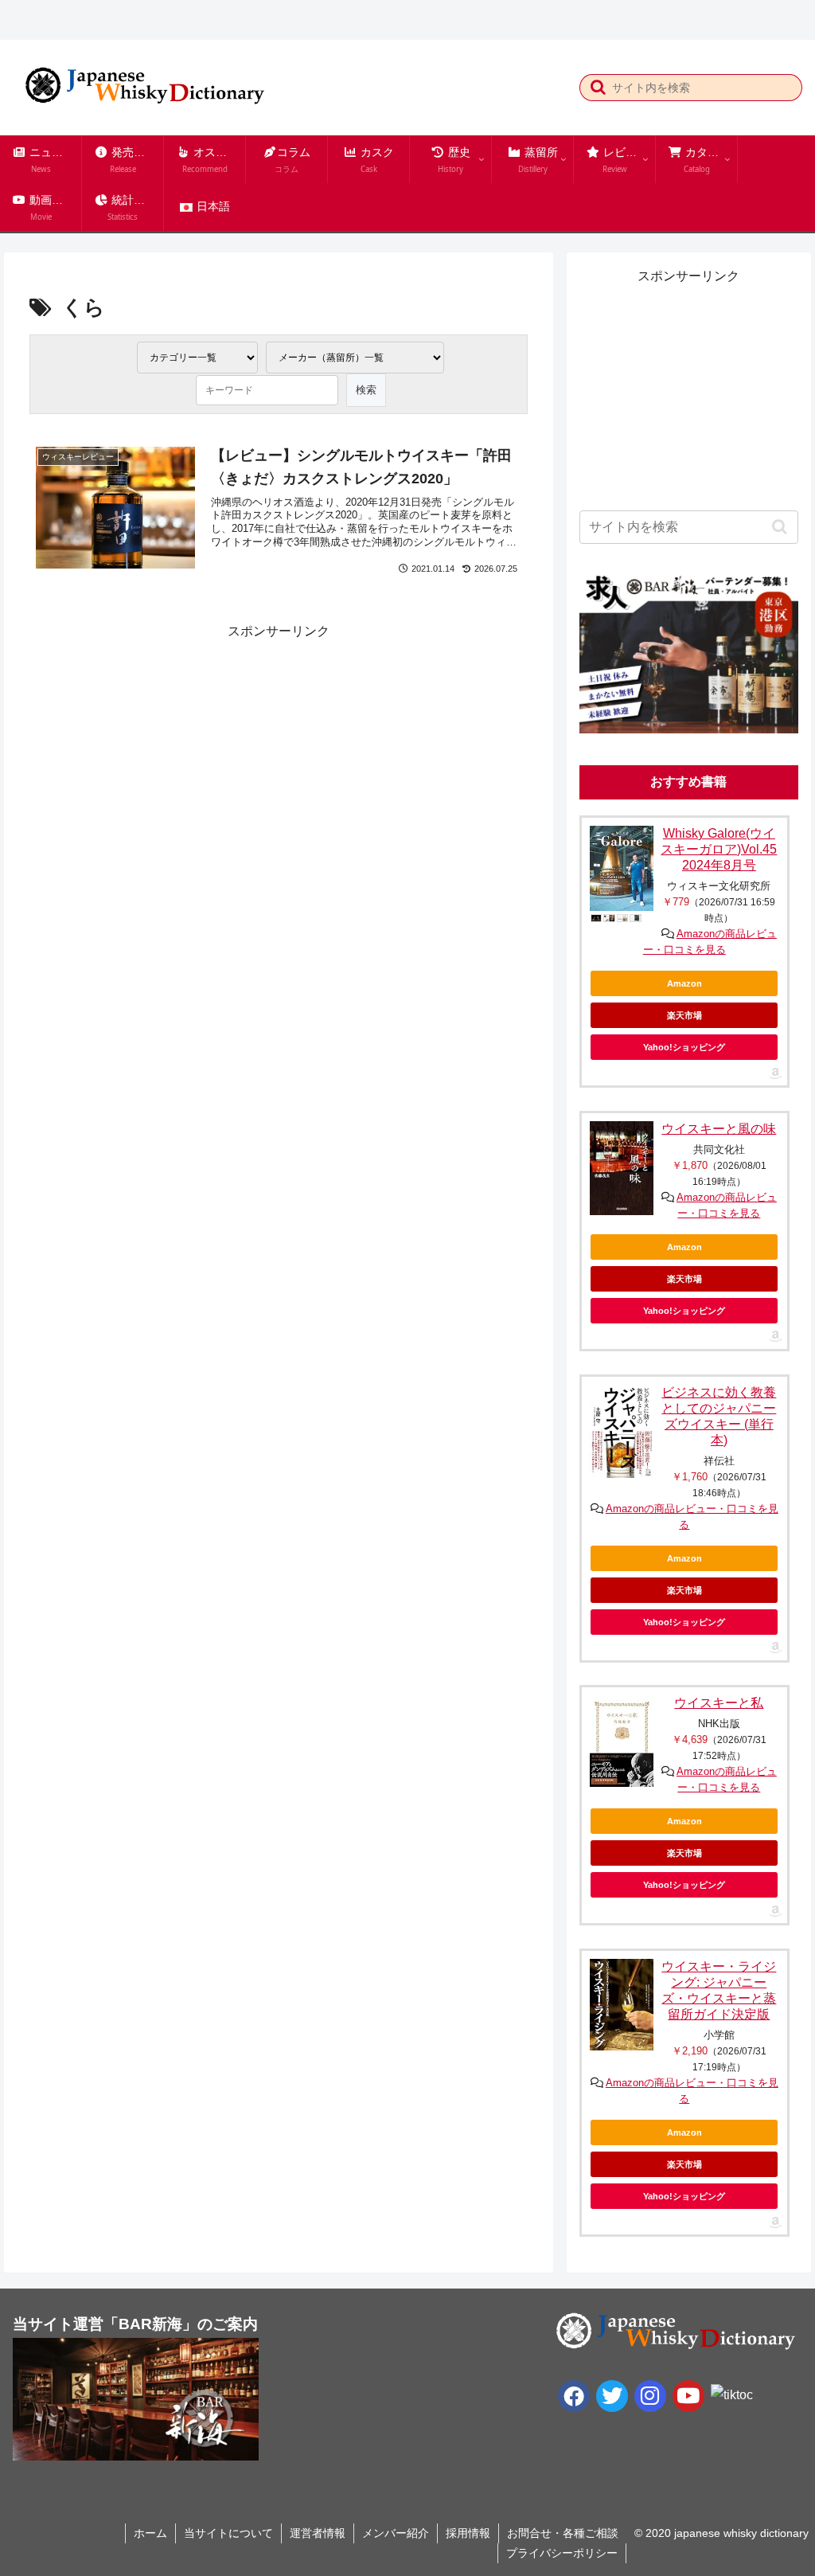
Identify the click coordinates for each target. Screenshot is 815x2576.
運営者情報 (318, 2533)
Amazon (684, 983)
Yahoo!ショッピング (684, 1047)
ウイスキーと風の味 (719, 1129)
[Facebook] (574, 2396)
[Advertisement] (153, 743)
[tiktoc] (732, 2395)
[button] (598, 87)
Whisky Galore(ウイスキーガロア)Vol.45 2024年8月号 (719, 849)
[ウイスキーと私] (622, 1741)
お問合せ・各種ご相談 (563, 2533)
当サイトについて (228, 2533)
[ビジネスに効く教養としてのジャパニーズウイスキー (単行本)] (622, 1431)
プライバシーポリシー (562, 2553)
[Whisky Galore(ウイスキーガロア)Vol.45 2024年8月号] (622, 868)
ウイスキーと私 (719, 1703)
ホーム (150, 2533)
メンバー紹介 (396, 2533)
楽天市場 (684, 1015)
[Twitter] (612, 2396)
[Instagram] (650, 2396)
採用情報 (468, 2533)
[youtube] (688, 2396)
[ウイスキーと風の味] (622, 1169)
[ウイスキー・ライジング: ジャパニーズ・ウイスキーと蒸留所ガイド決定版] (622, 2004)
